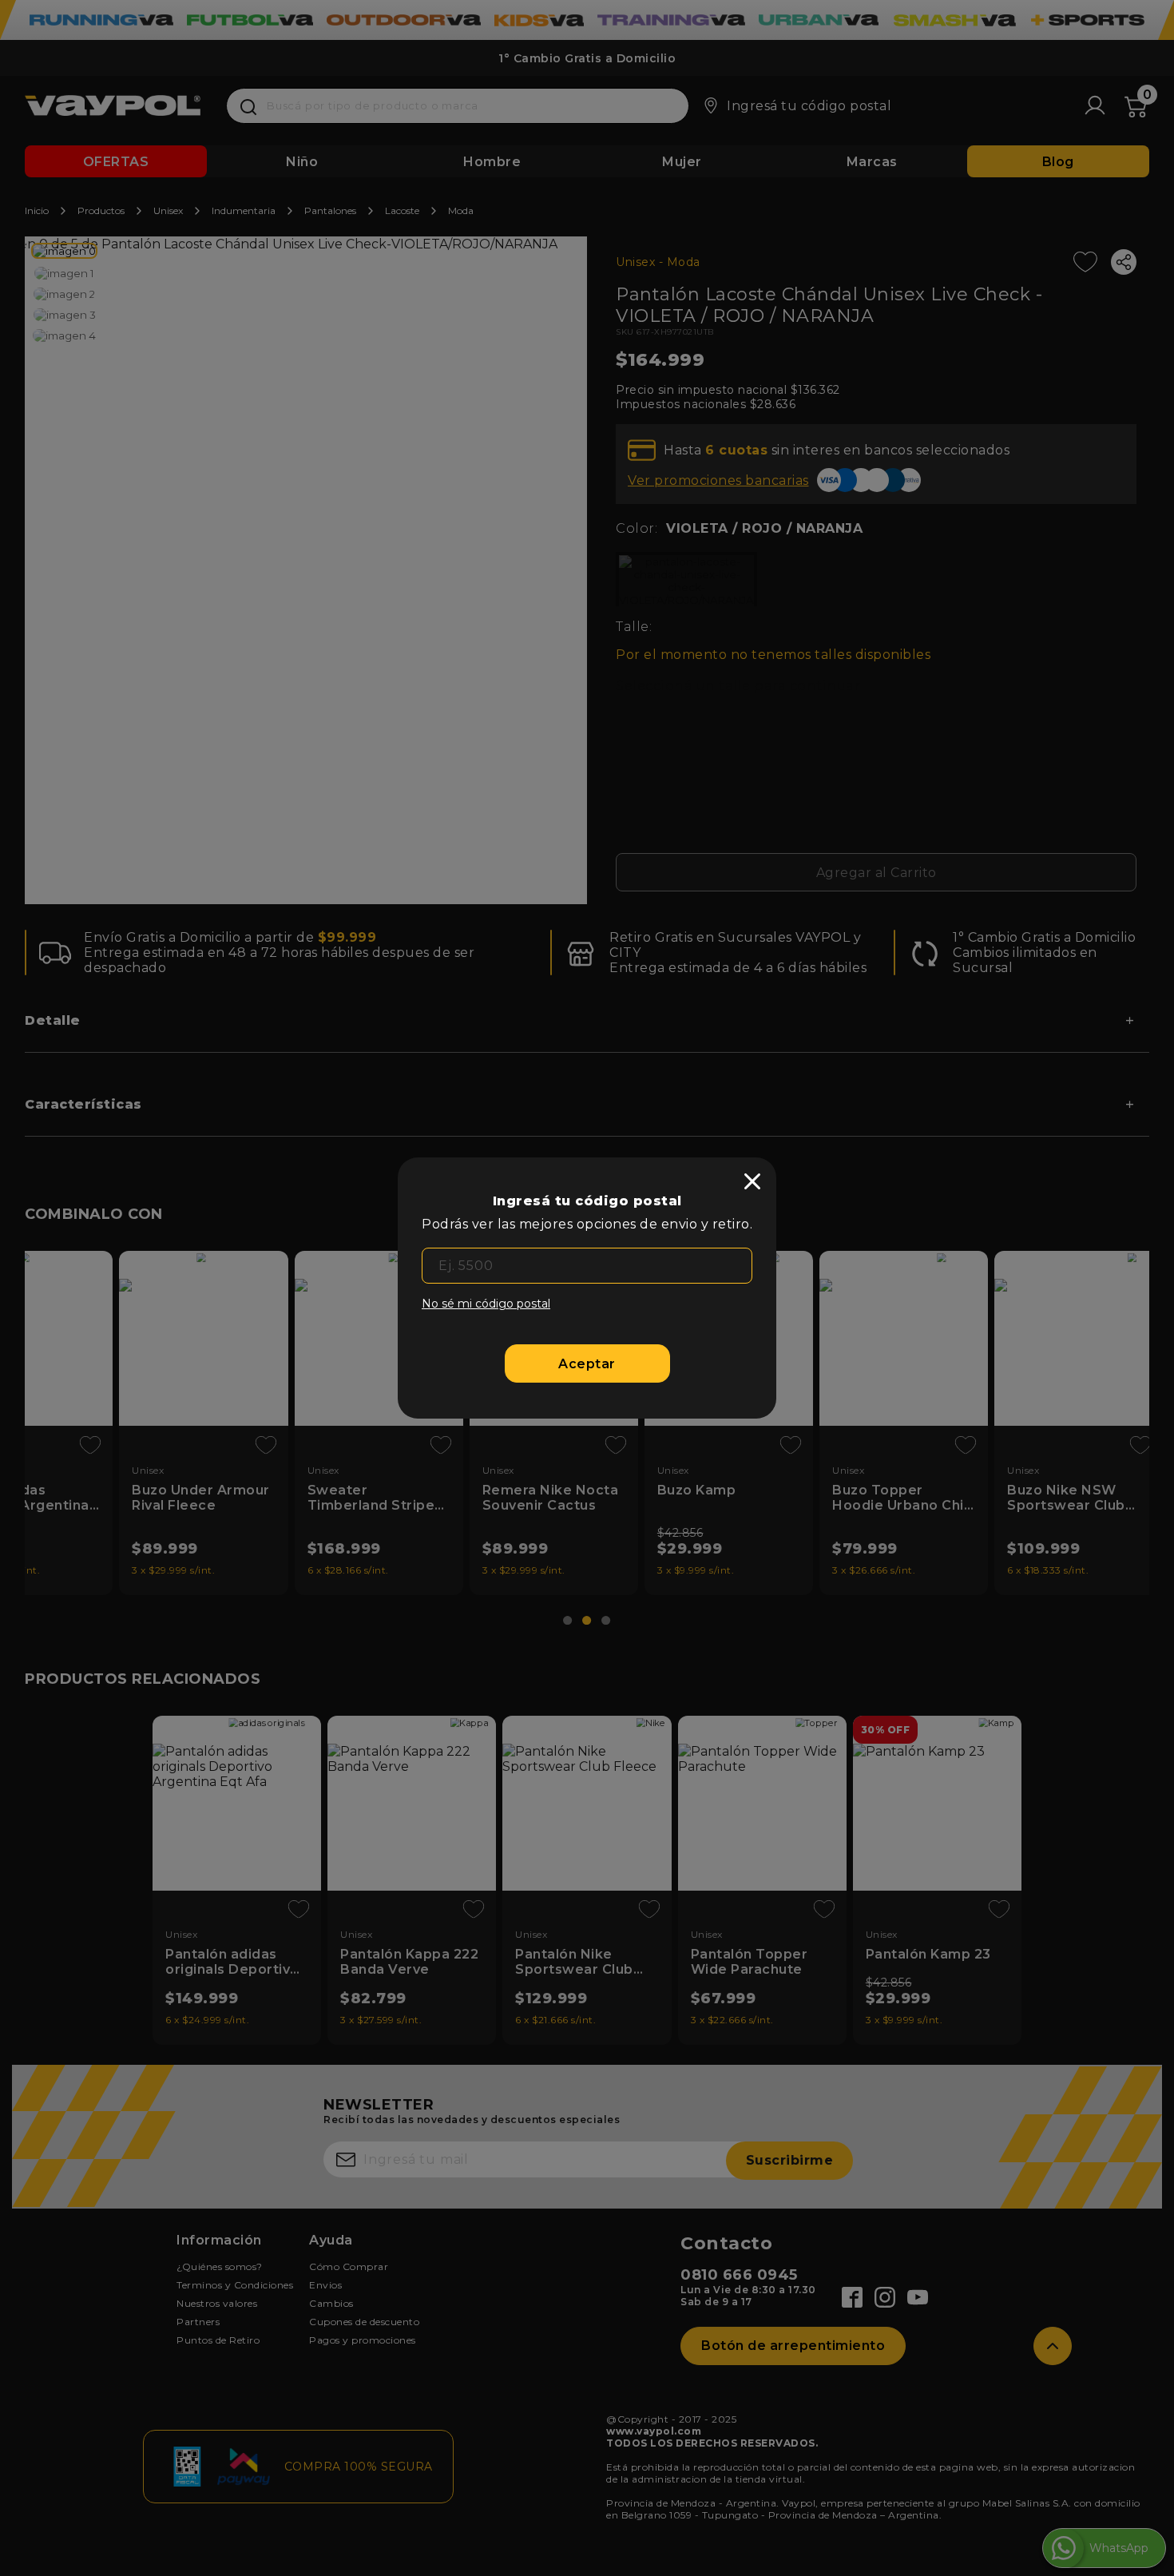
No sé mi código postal (486, 1304)
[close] (752, 1181)
